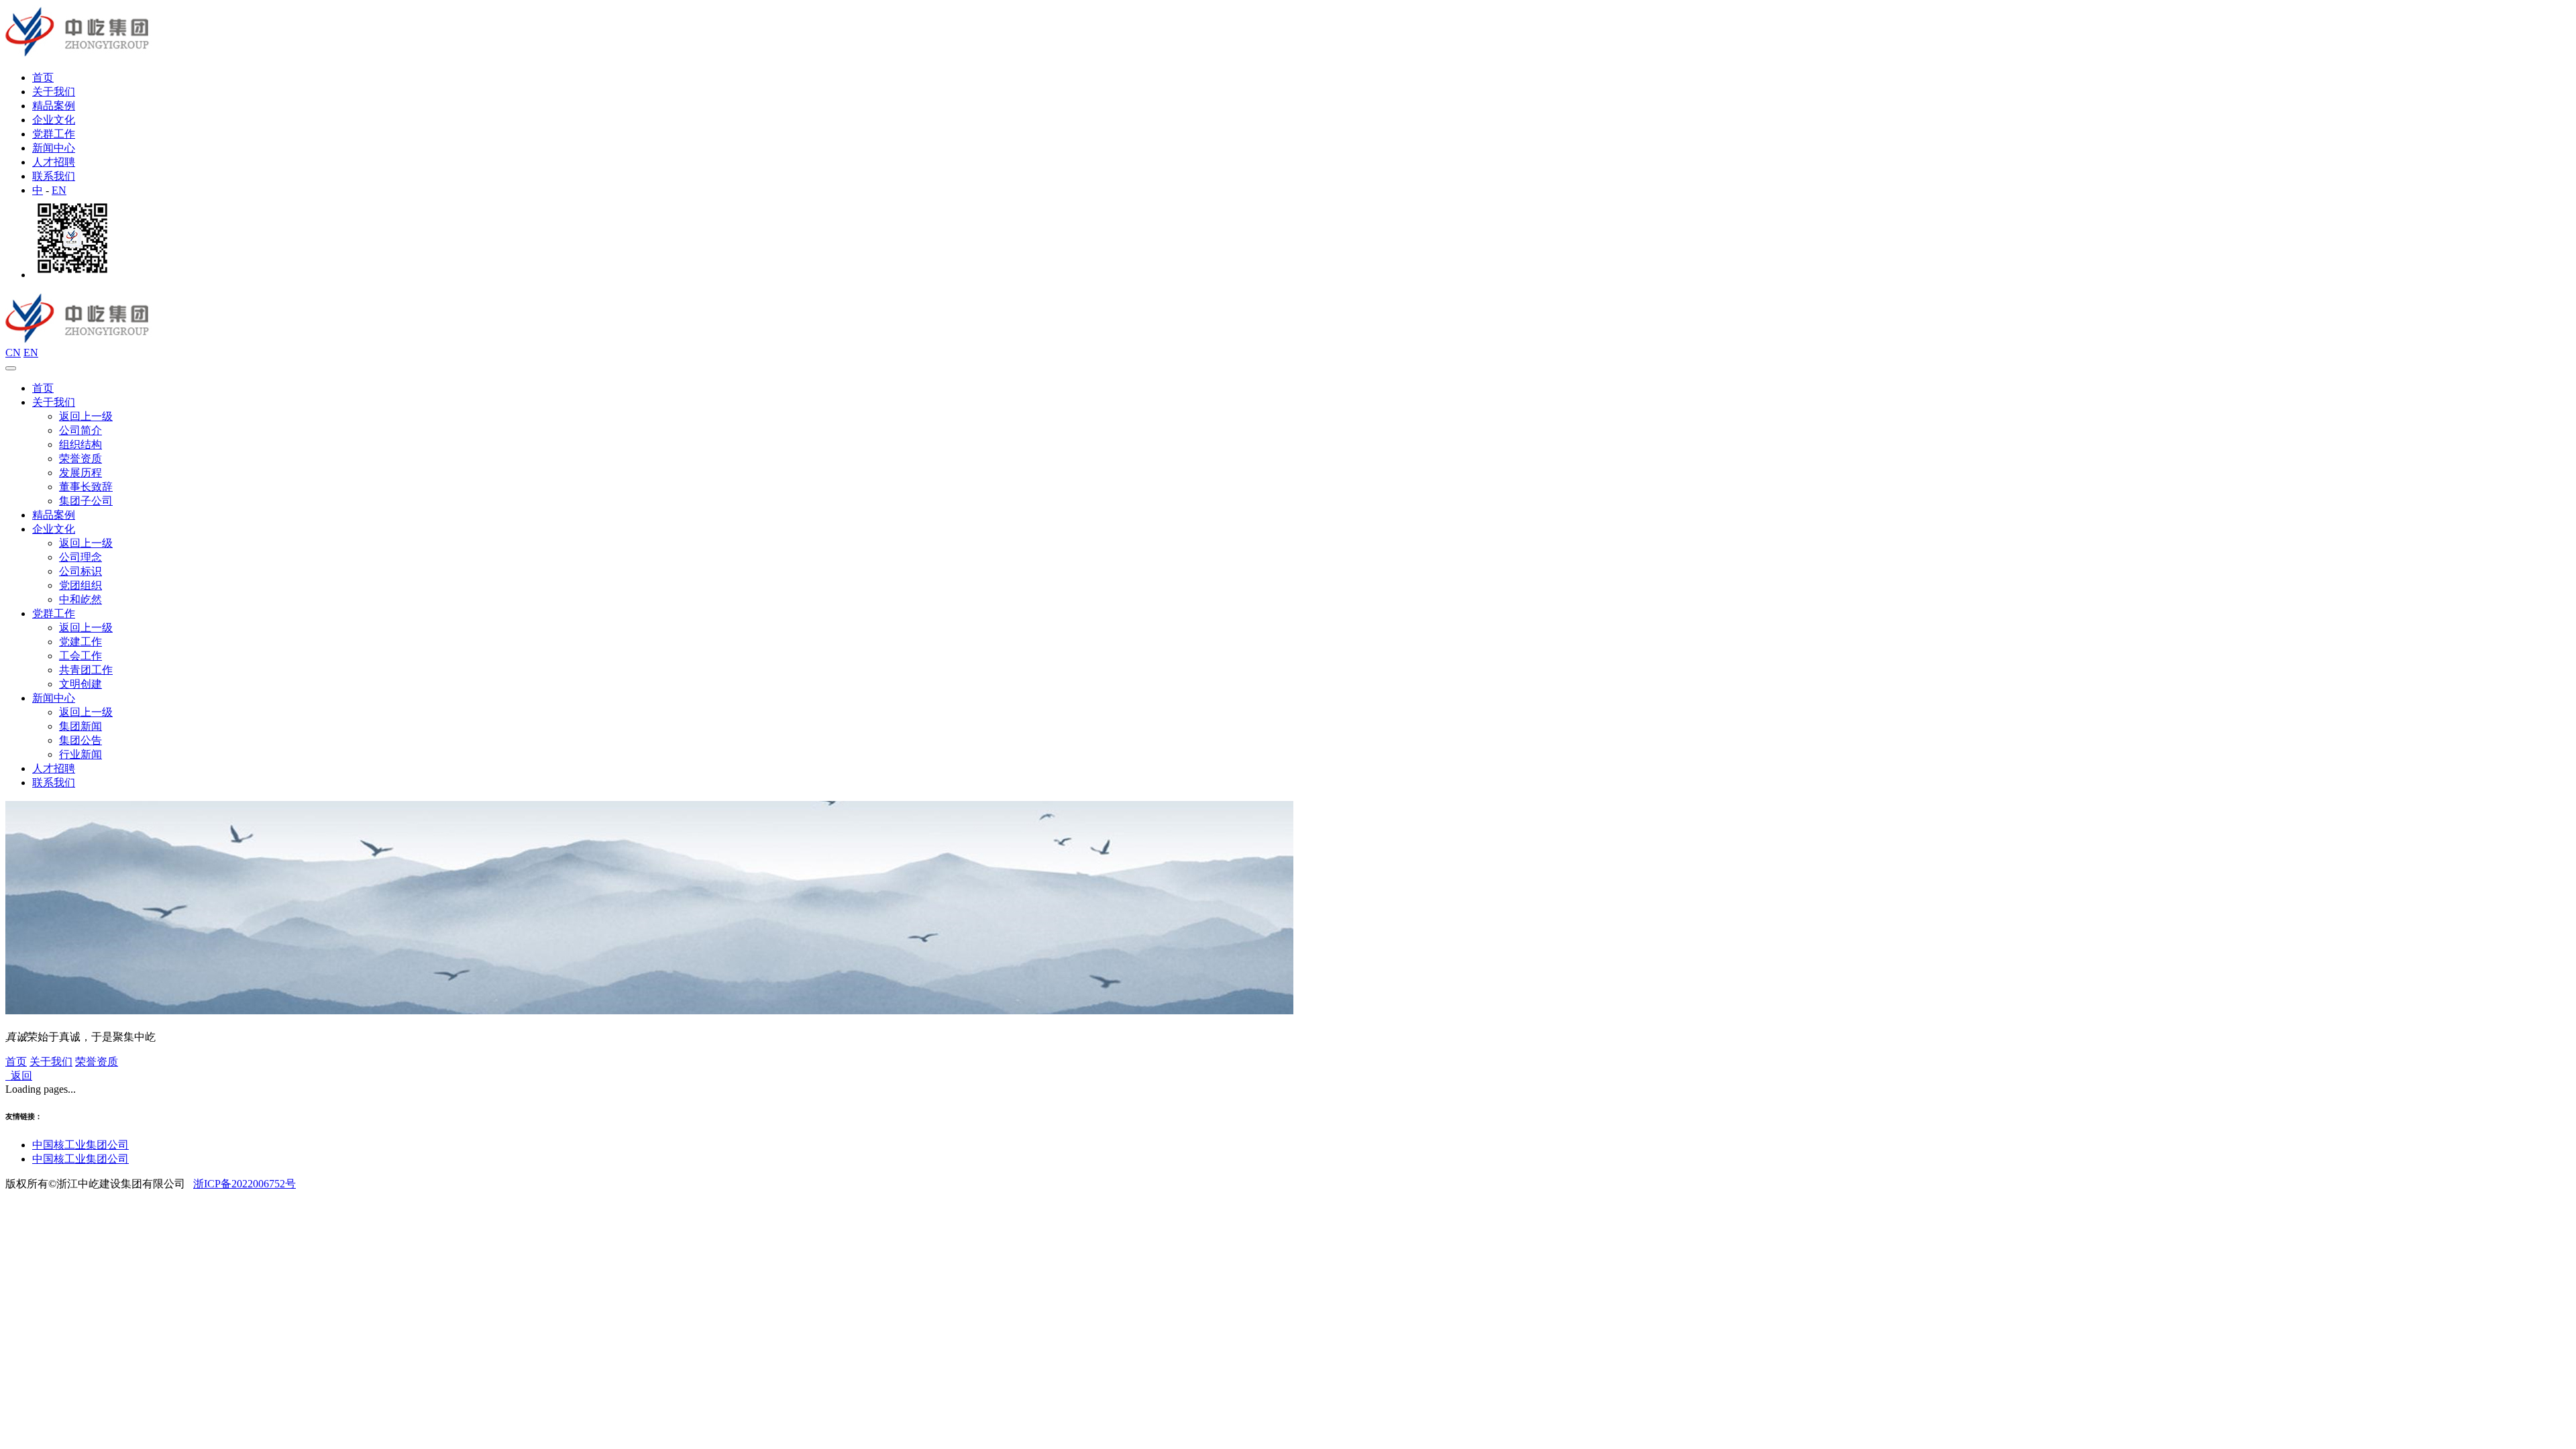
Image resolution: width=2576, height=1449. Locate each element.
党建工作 (80, 642)
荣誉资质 (80, 459)
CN (13, 353)
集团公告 (80, 740)
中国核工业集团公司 (80, 1145)
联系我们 (54, 176)
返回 (19, 1076)
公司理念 (80, 557)
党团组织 (80, 585)
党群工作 (54, 134)
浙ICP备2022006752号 (245, 1184)
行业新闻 (80, 754)
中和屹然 (80, 599)
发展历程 (80, 473)
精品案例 (54, 106)
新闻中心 (54, 148)
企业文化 (54, 120)
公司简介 (80, 430)
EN (59, 190)
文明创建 (80, 684)
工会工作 (80, 656)
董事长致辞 (86, 487)
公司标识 (80, 571)
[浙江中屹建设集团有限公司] (79, 54)
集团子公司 (86, 501)
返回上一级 (86, 416)
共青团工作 (86, 670)
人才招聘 (54, 162)
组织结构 (80, 444)
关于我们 (54, 92)
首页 (43, 77)
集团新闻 (80, 726)
